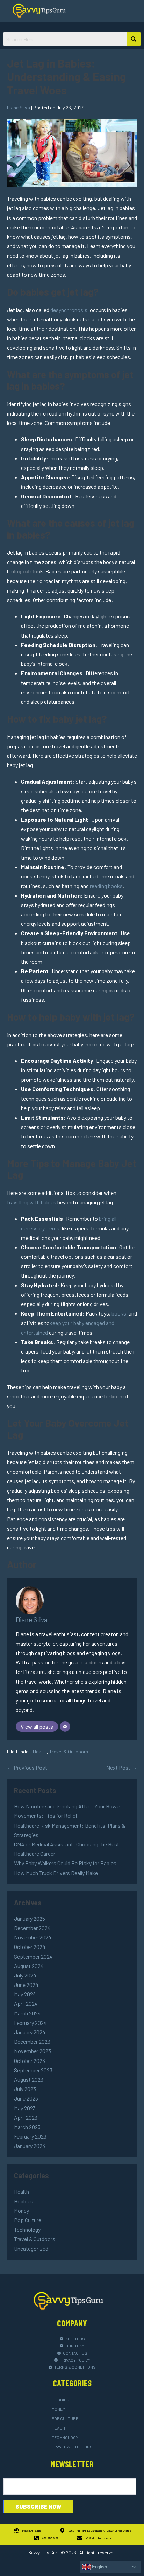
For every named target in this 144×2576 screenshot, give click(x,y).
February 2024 (30, 2023)
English (99, 2567)
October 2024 (30, 1947)
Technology (27, 2229)
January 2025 (30, 1918)
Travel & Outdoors (69, 1751)
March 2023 (27, 2127)
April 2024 (26, 2003)
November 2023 (33, 2051)
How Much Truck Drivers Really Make (56, 1873)
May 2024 (25, 1994)
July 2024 (25, 1975)
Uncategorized (31, 2249)
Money (21, 2211)
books (119, 1313)
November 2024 (33, 1937)
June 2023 (26, 2098)
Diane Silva (31, 1620)
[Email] (65, 1727)
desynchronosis (69, 310)
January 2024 (30, 2032)
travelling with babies (32, 1202)
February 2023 (30, 2136)
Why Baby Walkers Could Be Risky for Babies (65, 1863)
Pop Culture (28, 2220)
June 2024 (26, 1985)
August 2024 (29, 1966)
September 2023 (33, 2070)
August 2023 (29, 2079)
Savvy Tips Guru (44, 2553)
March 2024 (27, 2013)
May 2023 (25, 2108)
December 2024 (32, 1928)
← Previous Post (27, 1767)
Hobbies (24, 2201)
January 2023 (30, 2146)
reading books (106, 886)
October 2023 (30, 2061)
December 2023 (32, 2041)
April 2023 (26, 2117)
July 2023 (25, 2089)
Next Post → (122, 1767)
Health (40, 1751)
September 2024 (33, 1956)
